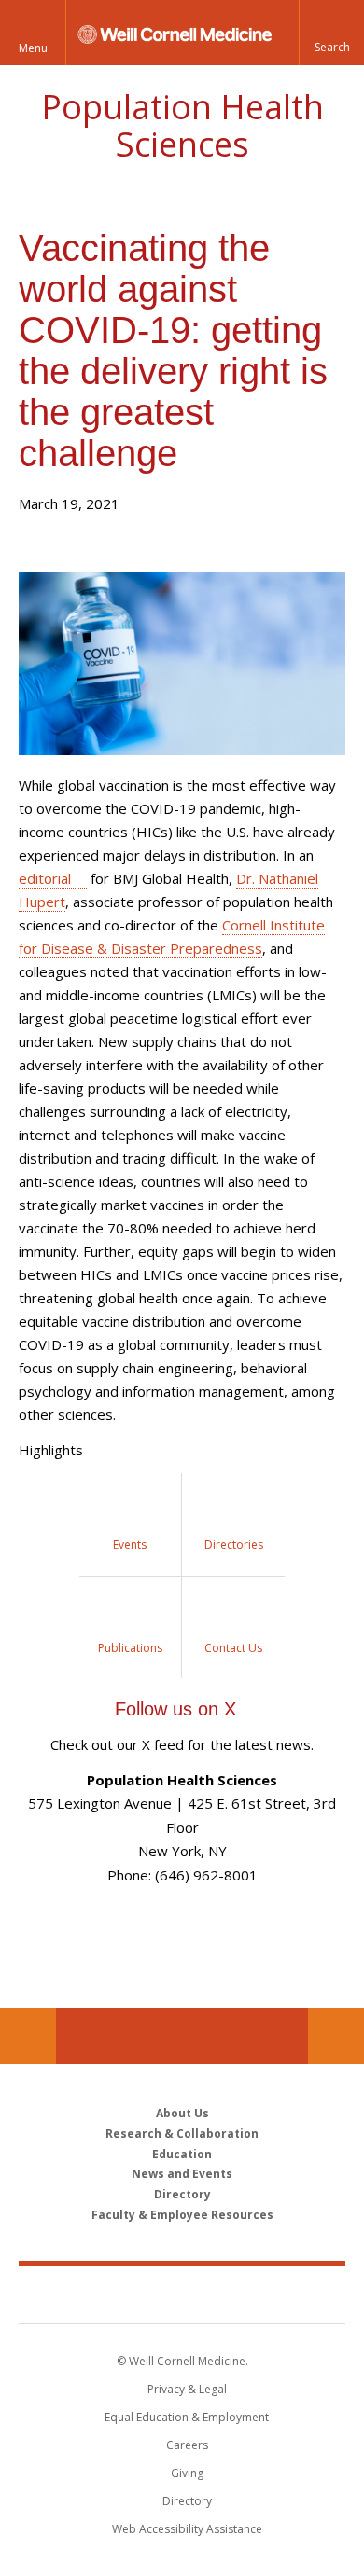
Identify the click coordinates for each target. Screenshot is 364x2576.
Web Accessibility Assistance (187, 2529)
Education (182, 2155)
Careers (187, 2445)
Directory (182, 2194)
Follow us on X (175, 1709)
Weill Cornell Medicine (182, 2294)
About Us (182, 2113)
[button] (331, 33)
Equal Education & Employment (187, 2417)
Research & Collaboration (182, 2134)
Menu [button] (33, 48)
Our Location (28, 2036)
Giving (187, 2473)
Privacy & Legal (187, 2389)
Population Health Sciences (182, 125)
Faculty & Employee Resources (182, 2215)
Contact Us (336, 2036)
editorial (45, 878)
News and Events (182, 2174)
